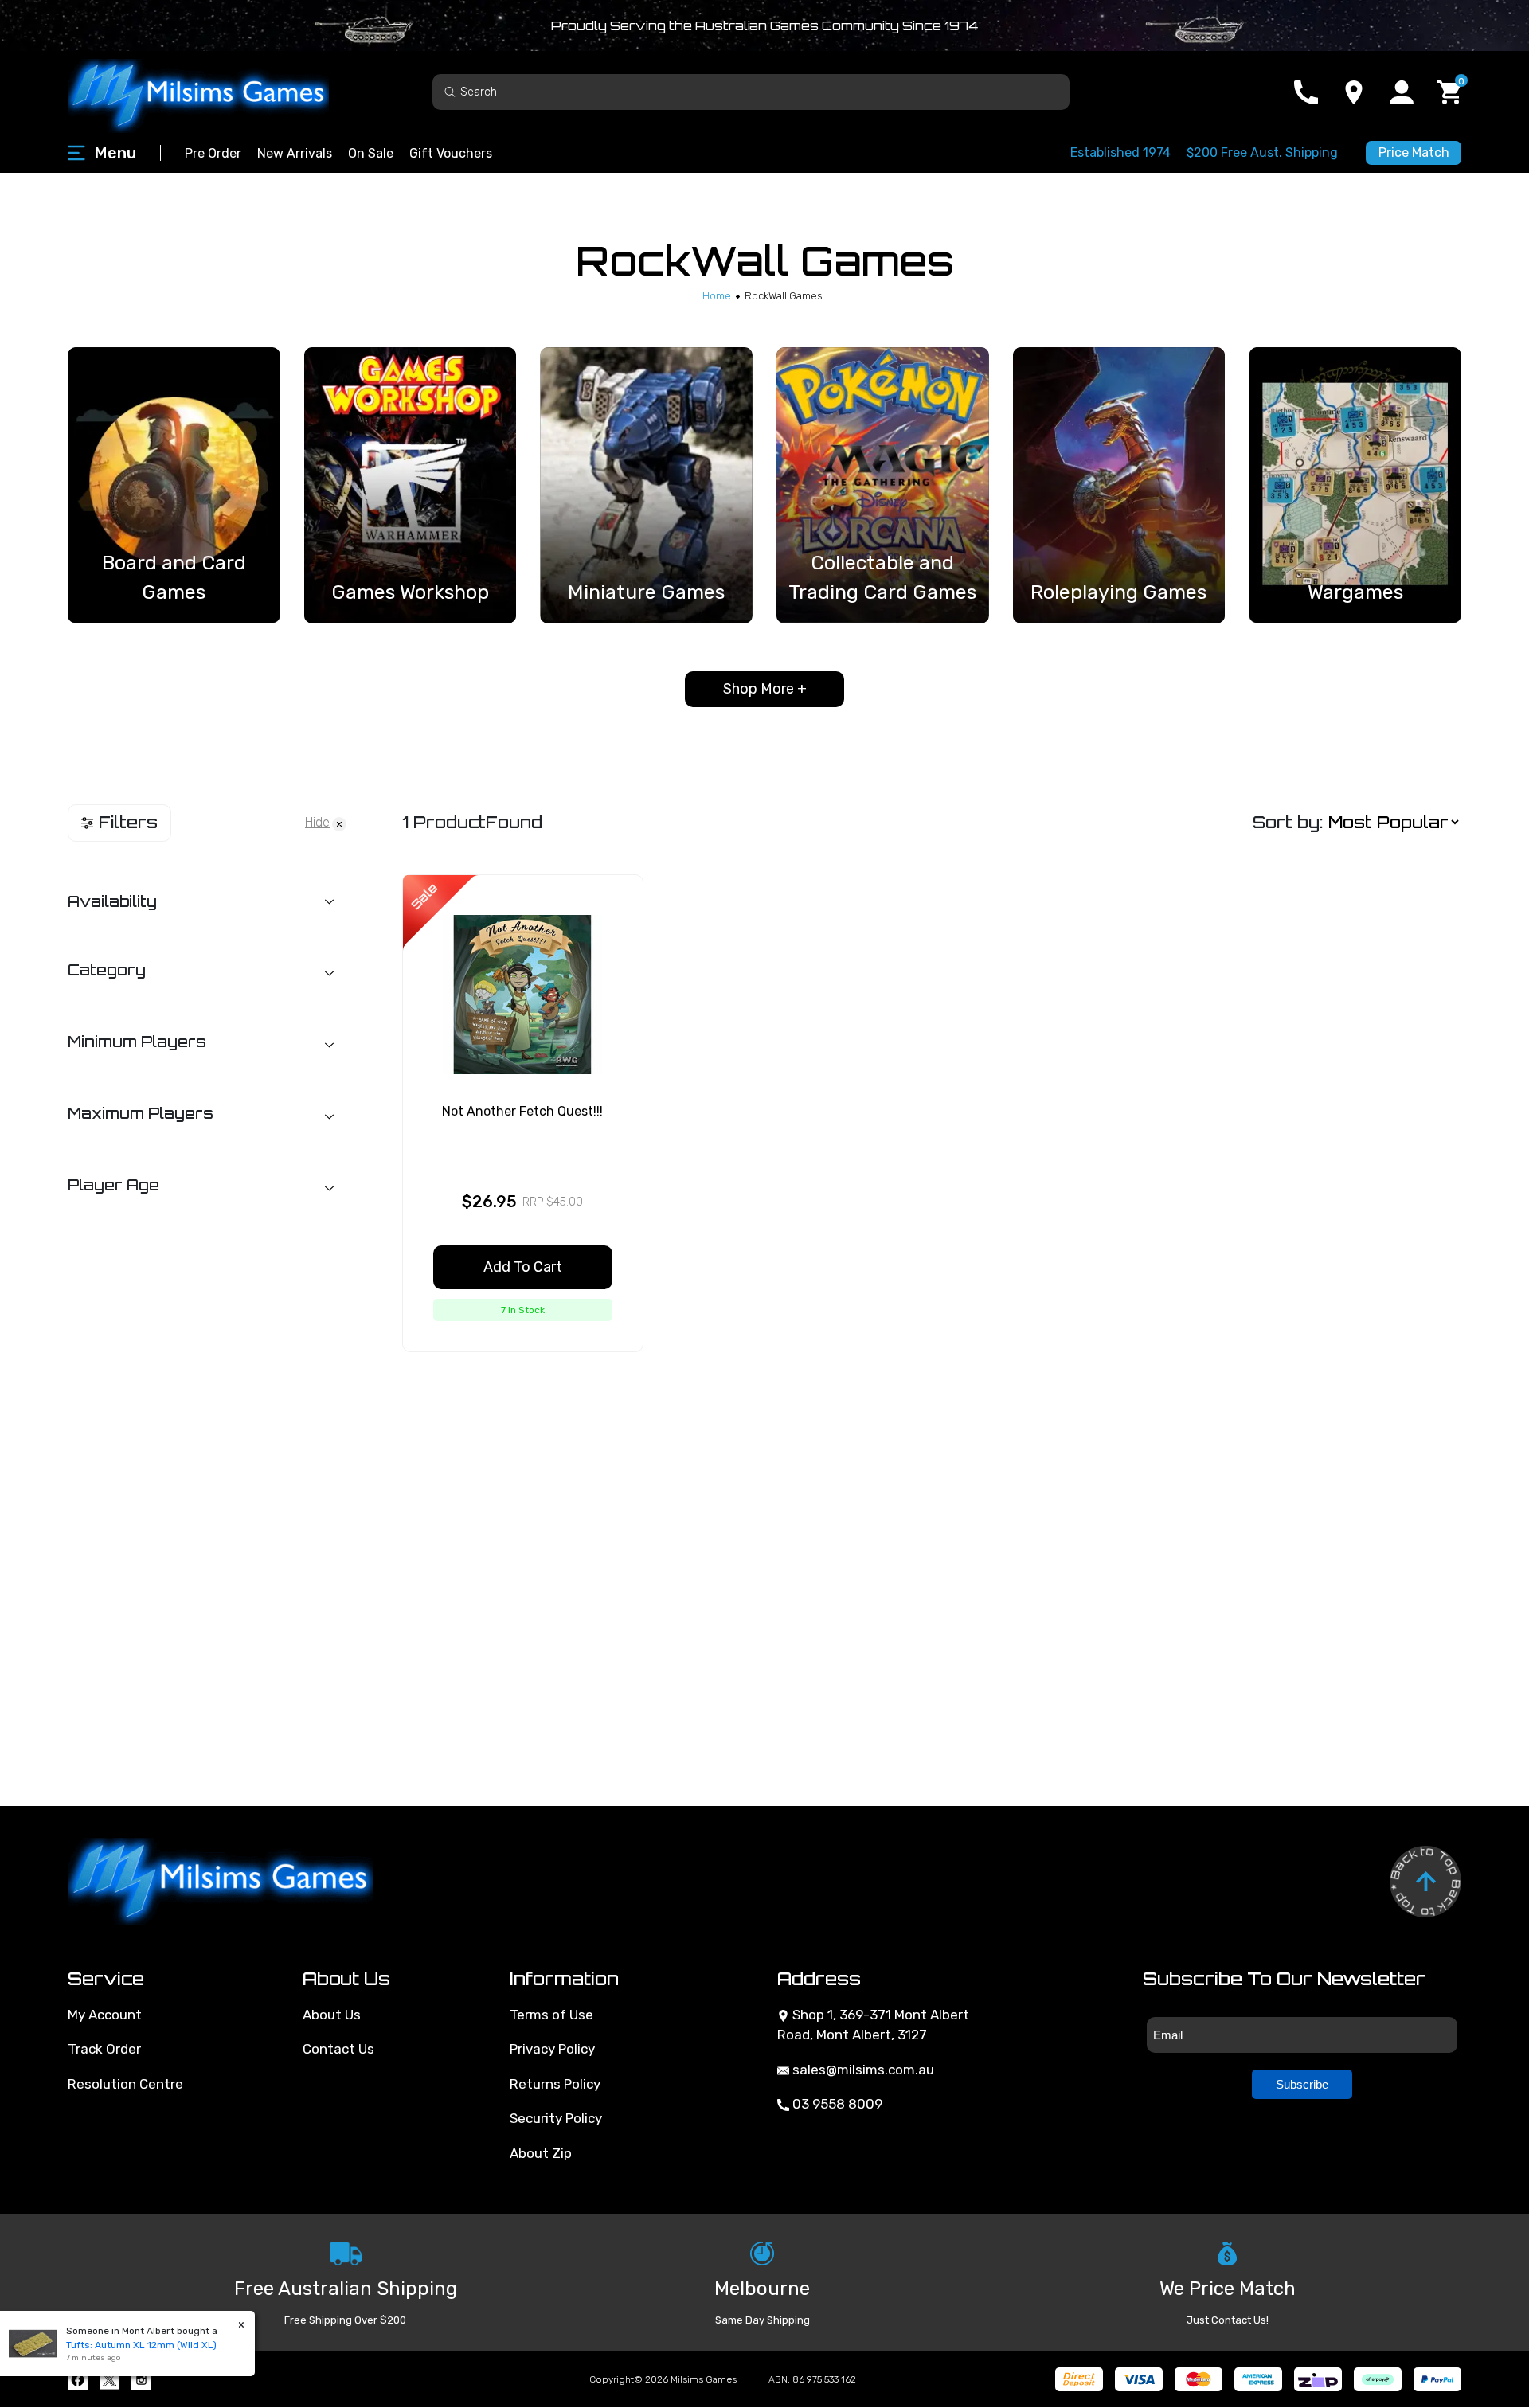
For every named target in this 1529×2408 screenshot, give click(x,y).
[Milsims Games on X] (109, 2380)
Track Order (104, 2049)
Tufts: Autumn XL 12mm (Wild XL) (125, 2345)
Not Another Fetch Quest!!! (522, 1111)
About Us (332, 2015)
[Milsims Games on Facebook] (78, 2380)
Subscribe (1302, 2084)
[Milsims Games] (215, 92)
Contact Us (338, 2049)
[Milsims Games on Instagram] (141, 2380)
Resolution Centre (125, 2084)
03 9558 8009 (836, 2104)
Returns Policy (555, 2084)
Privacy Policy (552, 2049)
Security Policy (556, 2118)
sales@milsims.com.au (862, 2070)
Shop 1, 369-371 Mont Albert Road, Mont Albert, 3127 (873, 2025)
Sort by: (1288, 822)
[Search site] (450, 91)
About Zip (541, 2153)
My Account (105, 2015)
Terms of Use (551, 2015)
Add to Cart (523, 1267)
